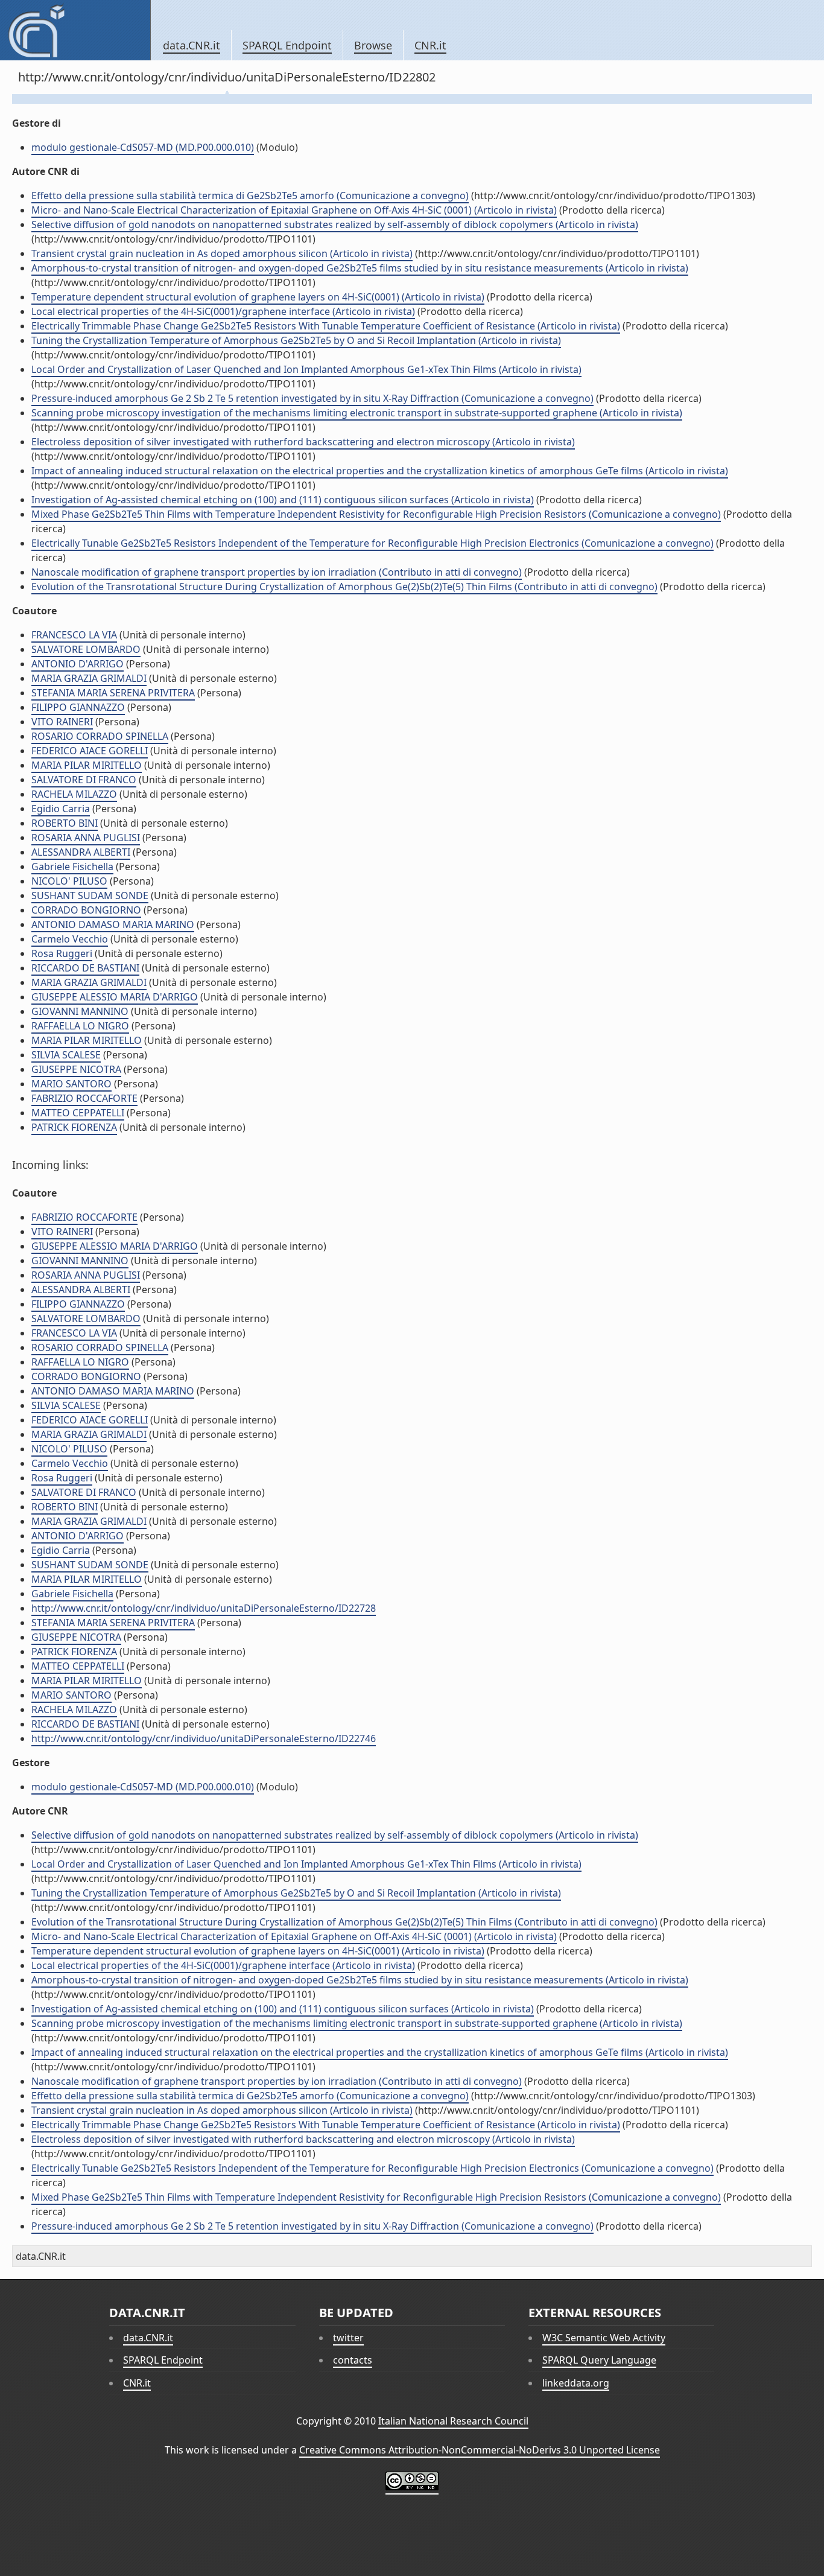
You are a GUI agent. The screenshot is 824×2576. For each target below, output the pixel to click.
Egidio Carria (61, 809)
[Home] (75, 30)
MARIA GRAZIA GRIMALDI (89, 678)
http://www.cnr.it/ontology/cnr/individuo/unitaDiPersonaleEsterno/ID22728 (204, 1608)
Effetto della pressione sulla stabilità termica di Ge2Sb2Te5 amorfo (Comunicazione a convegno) (250, 196)
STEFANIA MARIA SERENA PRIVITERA (113, 693)
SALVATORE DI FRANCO (84, 780)
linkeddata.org (576, 2383)
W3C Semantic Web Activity (604, 2338)
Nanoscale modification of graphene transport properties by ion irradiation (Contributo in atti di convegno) (277, 572)
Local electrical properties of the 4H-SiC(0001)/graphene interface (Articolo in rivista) (223, 311)
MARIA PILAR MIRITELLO (87, 765)
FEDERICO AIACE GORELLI (90, 751)
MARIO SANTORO (71, 1084)
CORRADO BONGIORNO (86, 910)
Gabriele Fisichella (72, 867)
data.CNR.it (192, 45)
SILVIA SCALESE (66, 1055)
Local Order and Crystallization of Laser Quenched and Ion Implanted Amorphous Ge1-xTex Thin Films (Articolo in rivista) (306, 369)
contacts (353, 2360)
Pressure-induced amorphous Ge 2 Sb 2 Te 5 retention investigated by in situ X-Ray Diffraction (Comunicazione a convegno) (312, 398)
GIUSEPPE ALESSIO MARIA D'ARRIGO (115, 997)
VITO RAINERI (62, 722)
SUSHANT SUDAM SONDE (90, 895)
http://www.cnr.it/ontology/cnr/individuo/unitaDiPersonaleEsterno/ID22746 (204, 1738)
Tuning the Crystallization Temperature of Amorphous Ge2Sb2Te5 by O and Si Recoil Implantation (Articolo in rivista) (296, 340)
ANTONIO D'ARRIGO (78, 664)
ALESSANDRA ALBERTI (81, 852)
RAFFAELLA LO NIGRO (80, 1026)
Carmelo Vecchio (70, 939)
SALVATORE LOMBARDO (86, 649)
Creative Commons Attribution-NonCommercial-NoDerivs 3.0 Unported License (480, 2450)
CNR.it (430, 45)
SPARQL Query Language (599, 2360)
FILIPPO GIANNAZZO (78, 707)
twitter (348, 2338)
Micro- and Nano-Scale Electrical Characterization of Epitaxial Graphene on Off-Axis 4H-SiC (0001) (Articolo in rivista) (294, 210)
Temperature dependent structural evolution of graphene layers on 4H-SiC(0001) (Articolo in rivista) (258, 297)
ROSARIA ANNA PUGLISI (86, 838)
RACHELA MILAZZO (74, 794)
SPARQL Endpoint (287, 45)
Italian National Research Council (453, 2421)
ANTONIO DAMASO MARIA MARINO (113, 924)
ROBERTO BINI (65, 823)
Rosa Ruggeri (62, 953)
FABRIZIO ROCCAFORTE (84, 1098)
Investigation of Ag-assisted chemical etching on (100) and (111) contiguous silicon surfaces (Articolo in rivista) (283, 500)
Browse (373, 45)
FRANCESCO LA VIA (74, 635)
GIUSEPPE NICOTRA (76, 1069)
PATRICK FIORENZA (74, 1127)
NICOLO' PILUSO (69, 881)
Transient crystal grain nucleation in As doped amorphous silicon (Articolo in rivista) (222, 253)
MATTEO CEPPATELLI (78, 1113)
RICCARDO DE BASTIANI (85, 968)
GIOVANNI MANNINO (80, 1011)
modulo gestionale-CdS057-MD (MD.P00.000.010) (143, 147)
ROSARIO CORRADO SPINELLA (100, 736)
